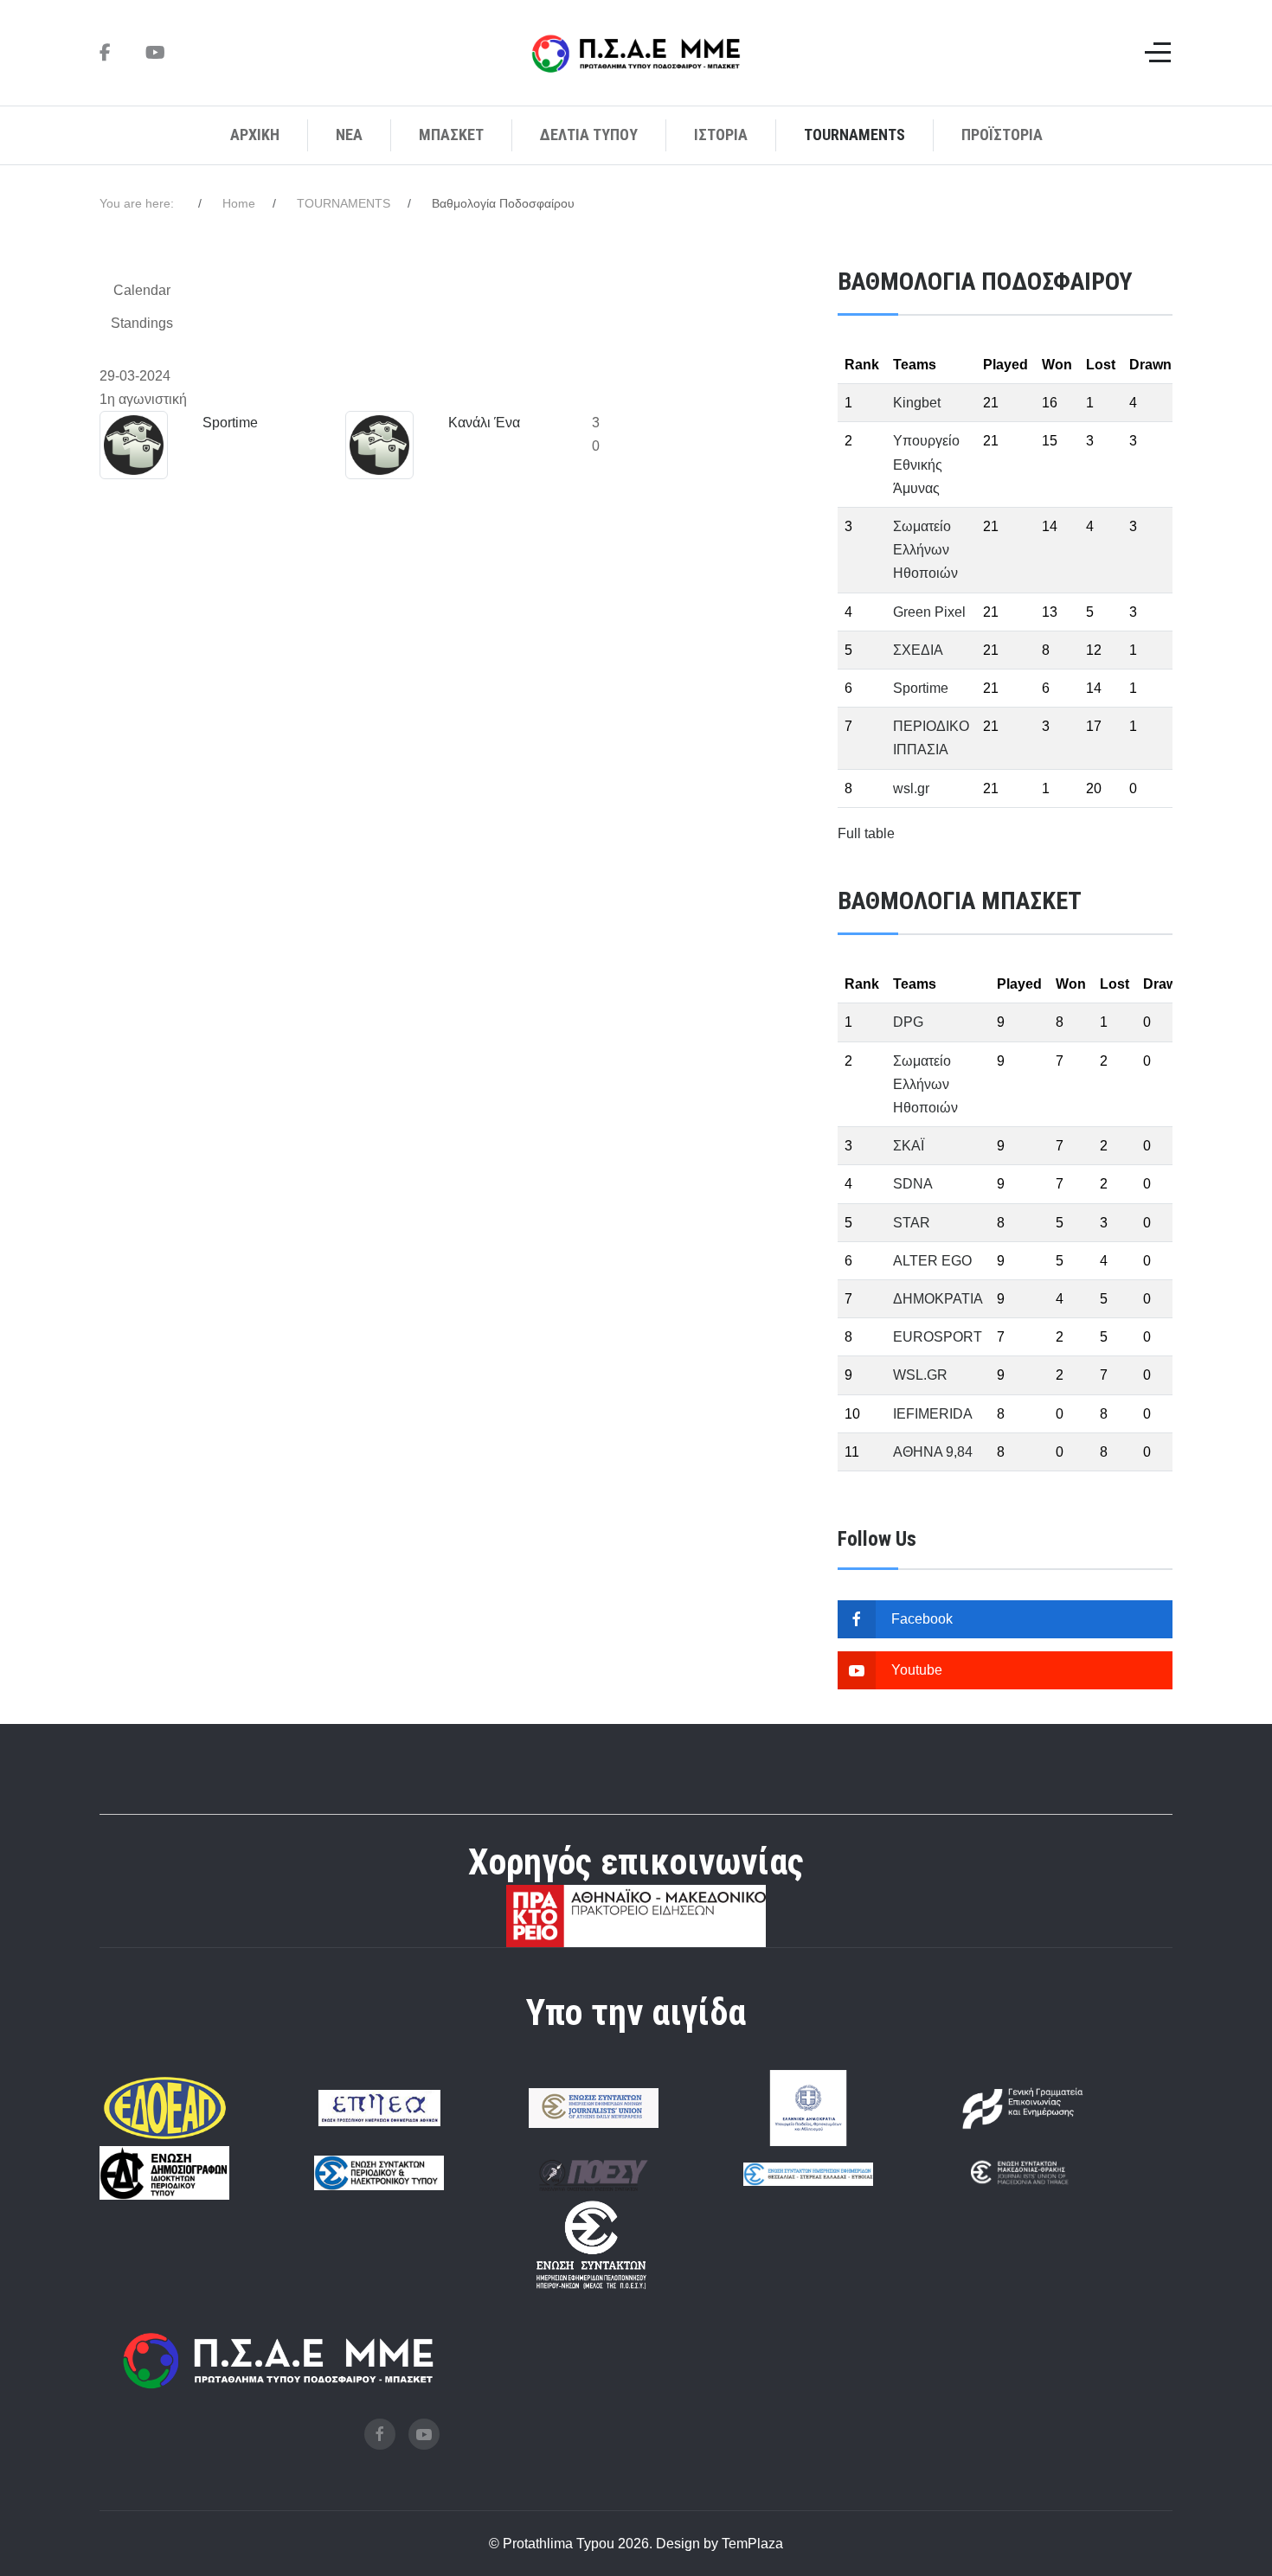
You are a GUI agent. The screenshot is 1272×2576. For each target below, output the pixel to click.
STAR (912, 1223)
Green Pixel (929, 612)
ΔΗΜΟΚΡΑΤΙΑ (938, 1299)
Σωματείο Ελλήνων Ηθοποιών (925, 550)
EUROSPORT (938, 1337)
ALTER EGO (932, 1261)
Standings (142, 323)
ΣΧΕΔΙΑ (918, 650)
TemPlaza (752, 2544)
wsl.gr (911, 788)
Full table (866, 833)
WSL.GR (920, 1375)
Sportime (230, 423)
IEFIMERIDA (933, 1414)
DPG (908, 1022)
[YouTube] (155, 53)
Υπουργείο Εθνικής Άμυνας (926, 464)
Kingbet (917, 403)
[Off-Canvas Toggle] (1158, 53)
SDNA (913, 1184)
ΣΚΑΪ (909, 1146)
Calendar (142, 290)
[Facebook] (105, 53)
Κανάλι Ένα (484, 423)
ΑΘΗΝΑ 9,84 (933, 1452)
